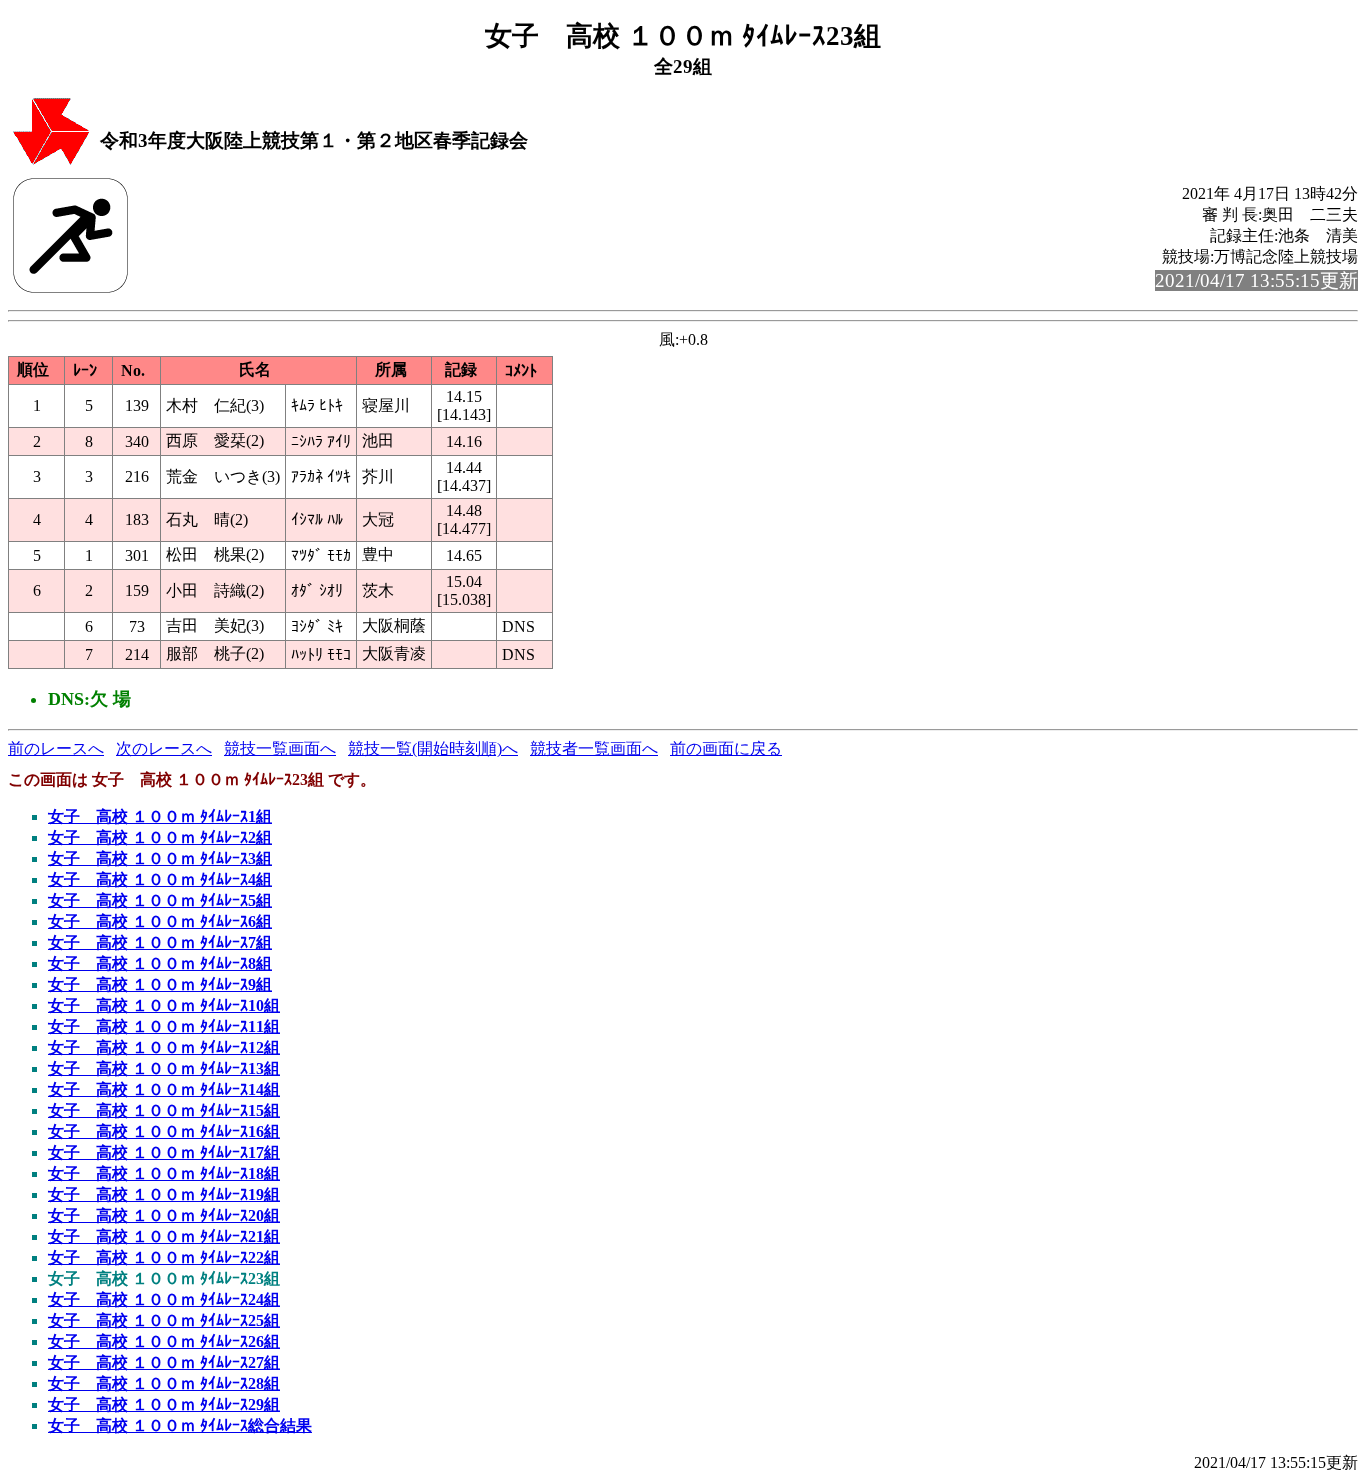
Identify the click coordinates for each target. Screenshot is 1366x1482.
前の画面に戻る (726, 748)
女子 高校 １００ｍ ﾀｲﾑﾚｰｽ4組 (160, 879)
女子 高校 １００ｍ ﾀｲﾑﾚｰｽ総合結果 (180, 1425)
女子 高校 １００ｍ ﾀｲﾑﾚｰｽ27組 (164, 1362)
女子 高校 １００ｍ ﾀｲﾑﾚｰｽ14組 (164, 1089)
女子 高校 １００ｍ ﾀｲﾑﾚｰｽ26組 (164, 1341)
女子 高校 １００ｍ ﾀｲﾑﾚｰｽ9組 (160, 984)
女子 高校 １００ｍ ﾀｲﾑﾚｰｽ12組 (164, 1047)
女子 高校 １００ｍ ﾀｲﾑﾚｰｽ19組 (164, 1194)
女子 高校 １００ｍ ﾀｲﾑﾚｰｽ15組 (164, 1110)
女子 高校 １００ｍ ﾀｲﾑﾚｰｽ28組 (164, 1383)
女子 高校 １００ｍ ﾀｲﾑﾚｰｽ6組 (160, 921)
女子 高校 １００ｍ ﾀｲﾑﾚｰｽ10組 (164, 1005)
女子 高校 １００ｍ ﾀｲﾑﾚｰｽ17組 (164, 1152)
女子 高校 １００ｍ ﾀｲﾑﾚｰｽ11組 (164, 1026)
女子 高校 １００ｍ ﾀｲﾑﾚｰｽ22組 (164, 1257)
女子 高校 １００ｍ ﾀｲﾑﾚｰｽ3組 (160, 858)
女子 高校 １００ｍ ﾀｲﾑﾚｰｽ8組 (160, 963)
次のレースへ (164, 748)
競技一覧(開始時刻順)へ (433, 748)
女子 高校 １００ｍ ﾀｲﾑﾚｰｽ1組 (160, 816)
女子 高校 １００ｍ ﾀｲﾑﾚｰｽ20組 (164, 1215)
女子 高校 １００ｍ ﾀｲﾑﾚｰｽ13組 (164, 1068)
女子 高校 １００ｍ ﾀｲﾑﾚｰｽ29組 (164, 1404)
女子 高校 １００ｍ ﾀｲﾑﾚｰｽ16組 (164, 1131)
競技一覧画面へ (280, 748)
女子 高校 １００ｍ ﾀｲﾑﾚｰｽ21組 (164, 1236)
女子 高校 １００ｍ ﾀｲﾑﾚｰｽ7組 (160, 942)
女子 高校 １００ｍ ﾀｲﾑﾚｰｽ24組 (164, 1299)
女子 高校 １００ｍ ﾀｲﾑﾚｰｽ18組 (164, 1173)
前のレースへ (56, 748)
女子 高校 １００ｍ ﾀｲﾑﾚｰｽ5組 (160, 900)
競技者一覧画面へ (594, 748)
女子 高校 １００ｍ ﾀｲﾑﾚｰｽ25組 (164, 1320)
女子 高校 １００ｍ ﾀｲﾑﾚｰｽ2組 (160, 837)
